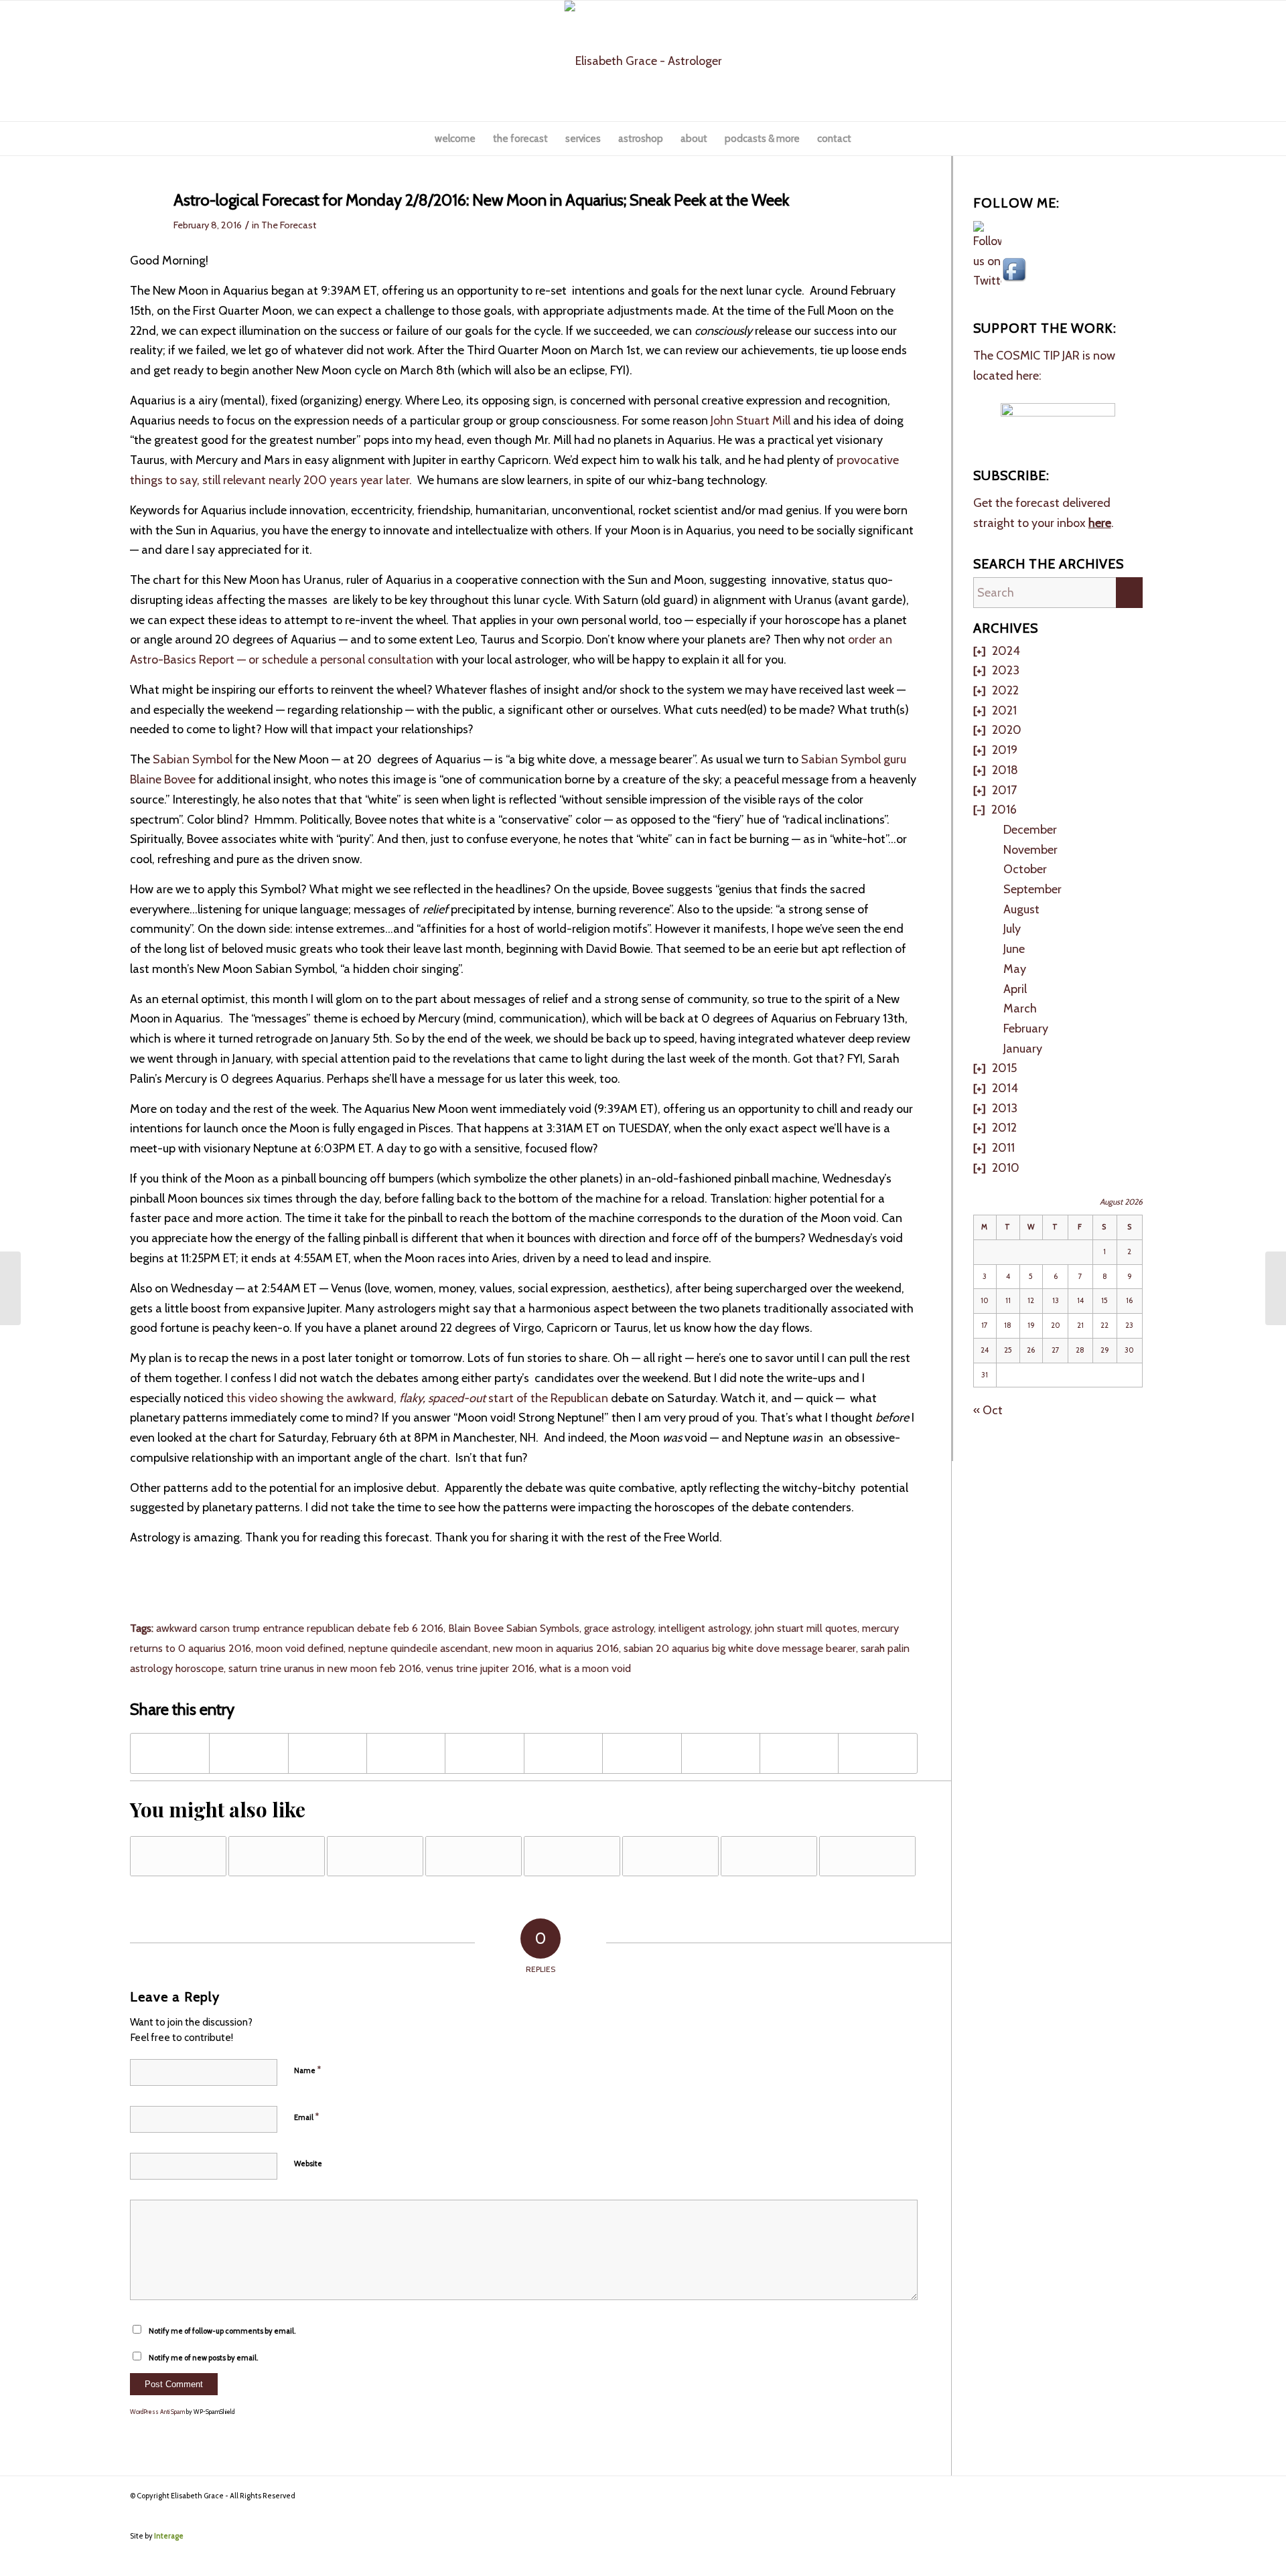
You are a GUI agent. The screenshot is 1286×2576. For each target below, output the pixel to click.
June (1014, 949)
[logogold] (643, 61)
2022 (1005, 690)
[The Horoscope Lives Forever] (572, 1856)
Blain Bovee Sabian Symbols (514, 1628)
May (1015, 969)
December (1030, 830)
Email (306, 2117)
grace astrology (619, 1628)
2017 (1004, 790)
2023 (1006, 670)
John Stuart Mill (752, 421)
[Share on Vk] (721, 1754)
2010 (1006, 1168)
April (1015, 989)
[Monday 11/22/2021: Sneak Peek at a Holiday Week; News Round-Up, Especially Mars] (178, 1856)
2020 (1007, 730)
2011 (1003, 1148)
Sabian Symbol (194, 759)
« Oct (988, 1410)
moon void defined (300, 1648)
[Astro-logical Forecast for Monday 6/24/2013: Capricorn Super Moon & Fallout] (474, 1856)
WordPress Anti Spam (157, 2412)
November (1030, 850)
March (1020, 1008)
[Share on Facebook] (170, 1754)
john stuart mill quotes (806, 1628)
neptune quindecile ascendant (418, 1648)
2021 (1004, 710)
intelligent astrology (704, 1628)
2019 (1005, 750)
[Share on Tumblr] (642, 1754)
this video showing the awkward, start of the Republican (417, 1398)
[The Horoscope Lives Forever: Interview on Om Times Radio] (670, 1856)
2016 (1004, 810)
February (1026, 1029)
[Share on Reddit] (799, 1754)
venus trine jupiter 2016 (480, 1668)
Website (308, 2164)
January (1023, 1049)
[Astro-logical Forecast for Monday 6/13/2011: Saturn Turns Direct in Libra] (769, 1856)
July (1012, 929)
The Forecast (289, 225)
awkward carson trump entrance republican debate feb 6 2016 (300, 1628)
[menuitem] (455, 139)
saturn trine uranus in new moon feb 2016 (325, 1668)
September (1032, 889)
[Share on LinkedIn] (563, 1754)
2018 (1005, 770)
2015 (1004, 1068)
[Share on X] (248, 1754)
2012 (1004, 1128)
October (1025, 869)
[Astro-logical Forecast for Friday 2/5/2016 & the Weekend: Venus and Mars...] (10, 1288)
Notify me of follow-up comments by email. (222, 2331)
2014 (1005, 1088)
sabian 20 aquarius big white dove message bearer (740, 1648)
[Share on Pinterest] (484, 1754)
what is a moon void (585, 1668)
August (1021, 909)
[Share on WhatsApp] (406, 1754)
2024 (1006, 651)
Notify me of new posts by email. (203, 2358)
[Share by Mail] (877, 1754)
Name (307, 2070)
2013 (1005, 1108)
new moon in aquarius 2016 (556, 1648)
